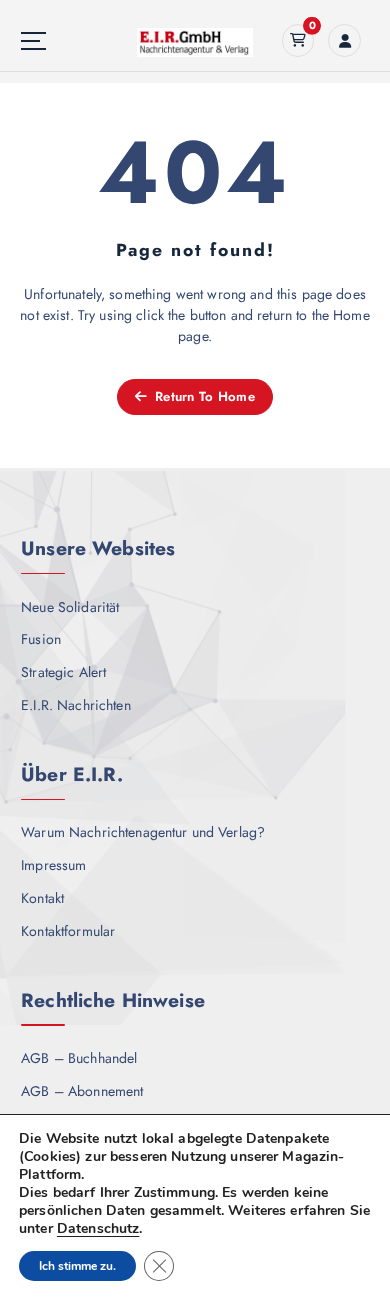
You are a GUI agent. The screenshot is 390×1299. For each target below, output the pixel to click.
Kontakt (42, 898)
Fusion (41, 639)
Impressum (53, 865)
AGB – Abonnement (82, 1091)
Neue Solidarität (70, 607)
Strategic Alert (63, 672)
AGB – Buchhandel (79, 1058)
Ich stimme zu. (77, 1266)
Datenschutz (98, 1228)
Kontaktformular (68, 931)
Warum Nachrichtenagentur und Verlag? (143, 832)
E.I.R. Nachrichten (76, 705)
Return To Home (203, 396)
